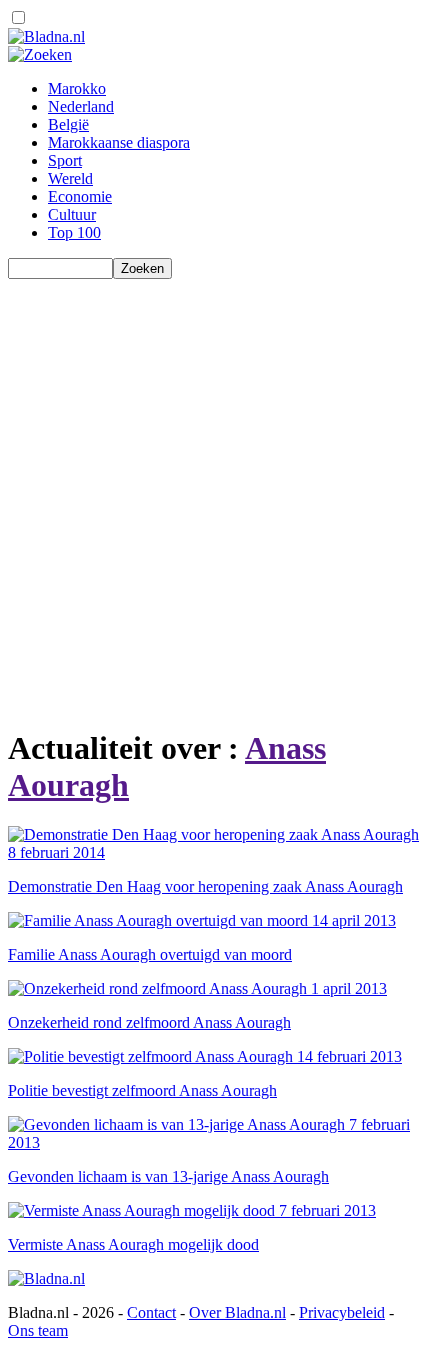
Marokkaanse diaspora (119, 142)
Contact (151, 1312)
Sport (65, 160)
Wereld (70, 178)
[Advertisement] (215, 494)
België (68, 124)
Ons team (38, 1330)
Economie (80, 196)
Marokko (77, 88)
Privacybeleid (342, 1312)
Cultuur (72, 214)
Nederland (81, 106)
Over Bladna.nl (237, 1312)
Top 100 (74, 232)
